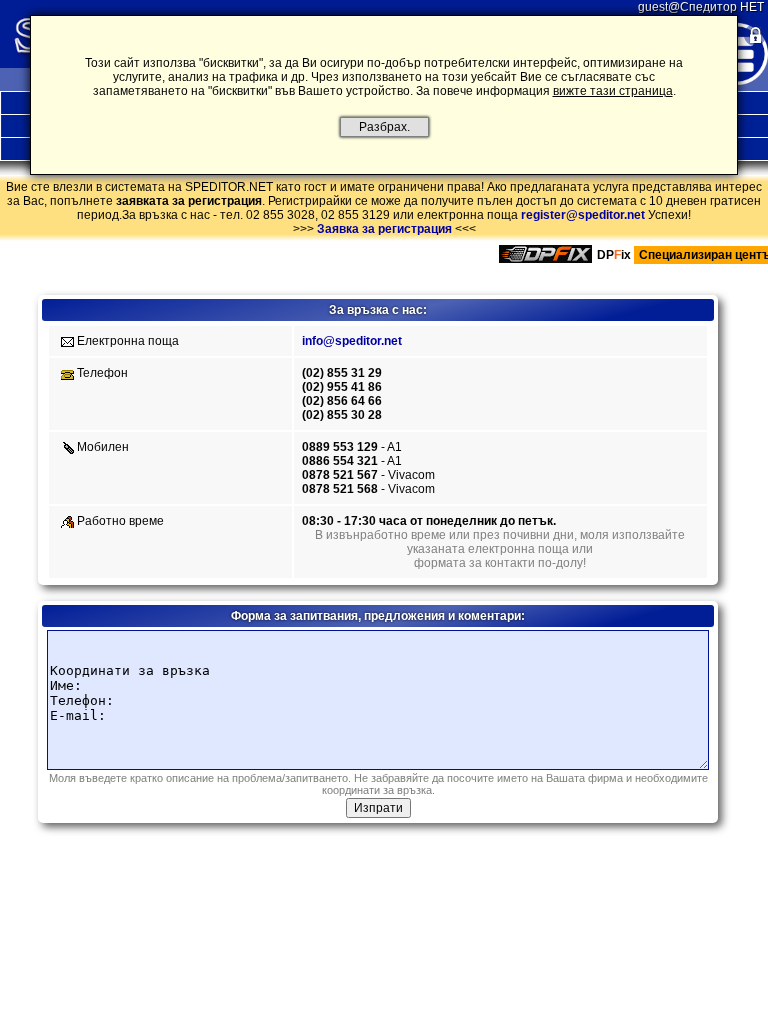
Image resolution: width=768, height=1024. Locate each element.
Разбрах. (384, 127)
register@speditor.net (583, 215)
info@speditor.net (352, 341)
